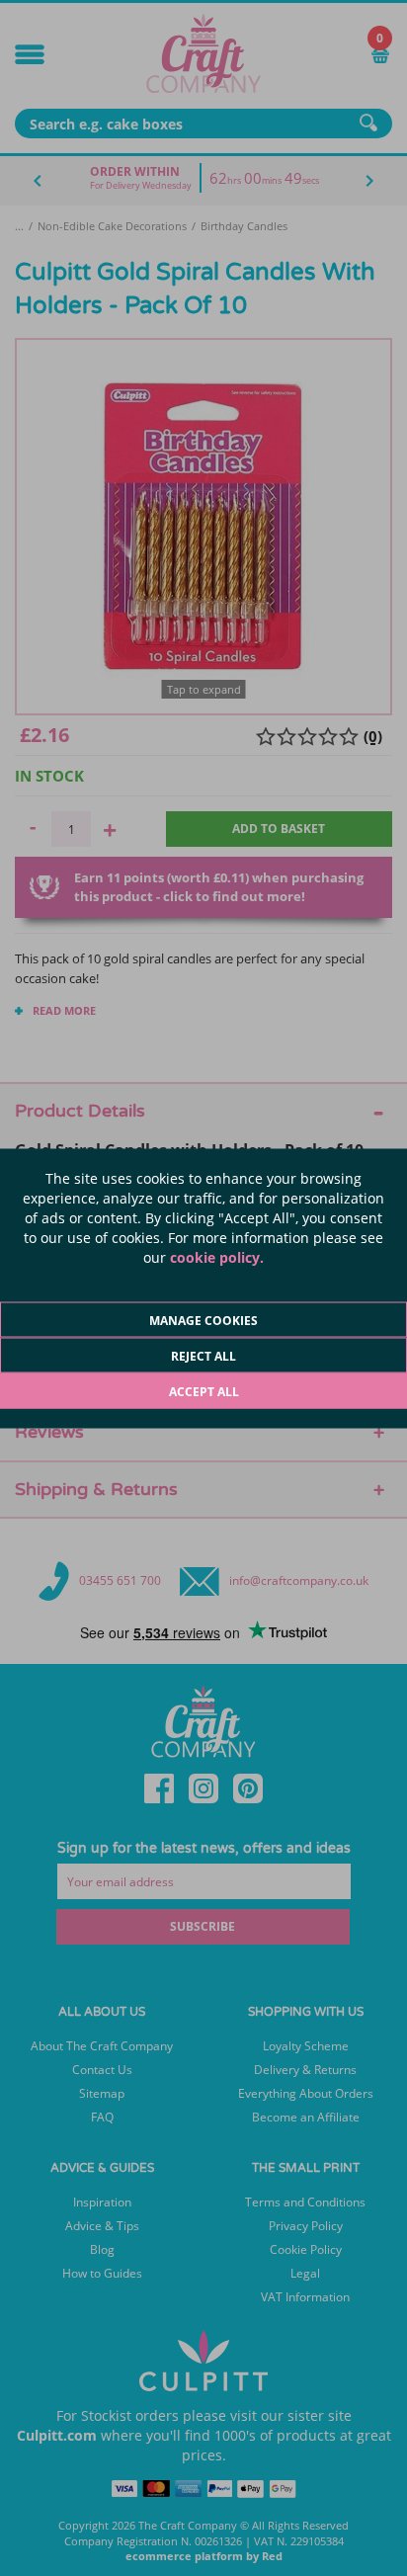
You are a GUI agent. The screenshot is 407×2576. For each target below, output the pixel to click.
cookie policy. (217, 1256)
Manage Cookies (203, 1320)
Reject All (203, 1355)
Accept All (204, 1391)
